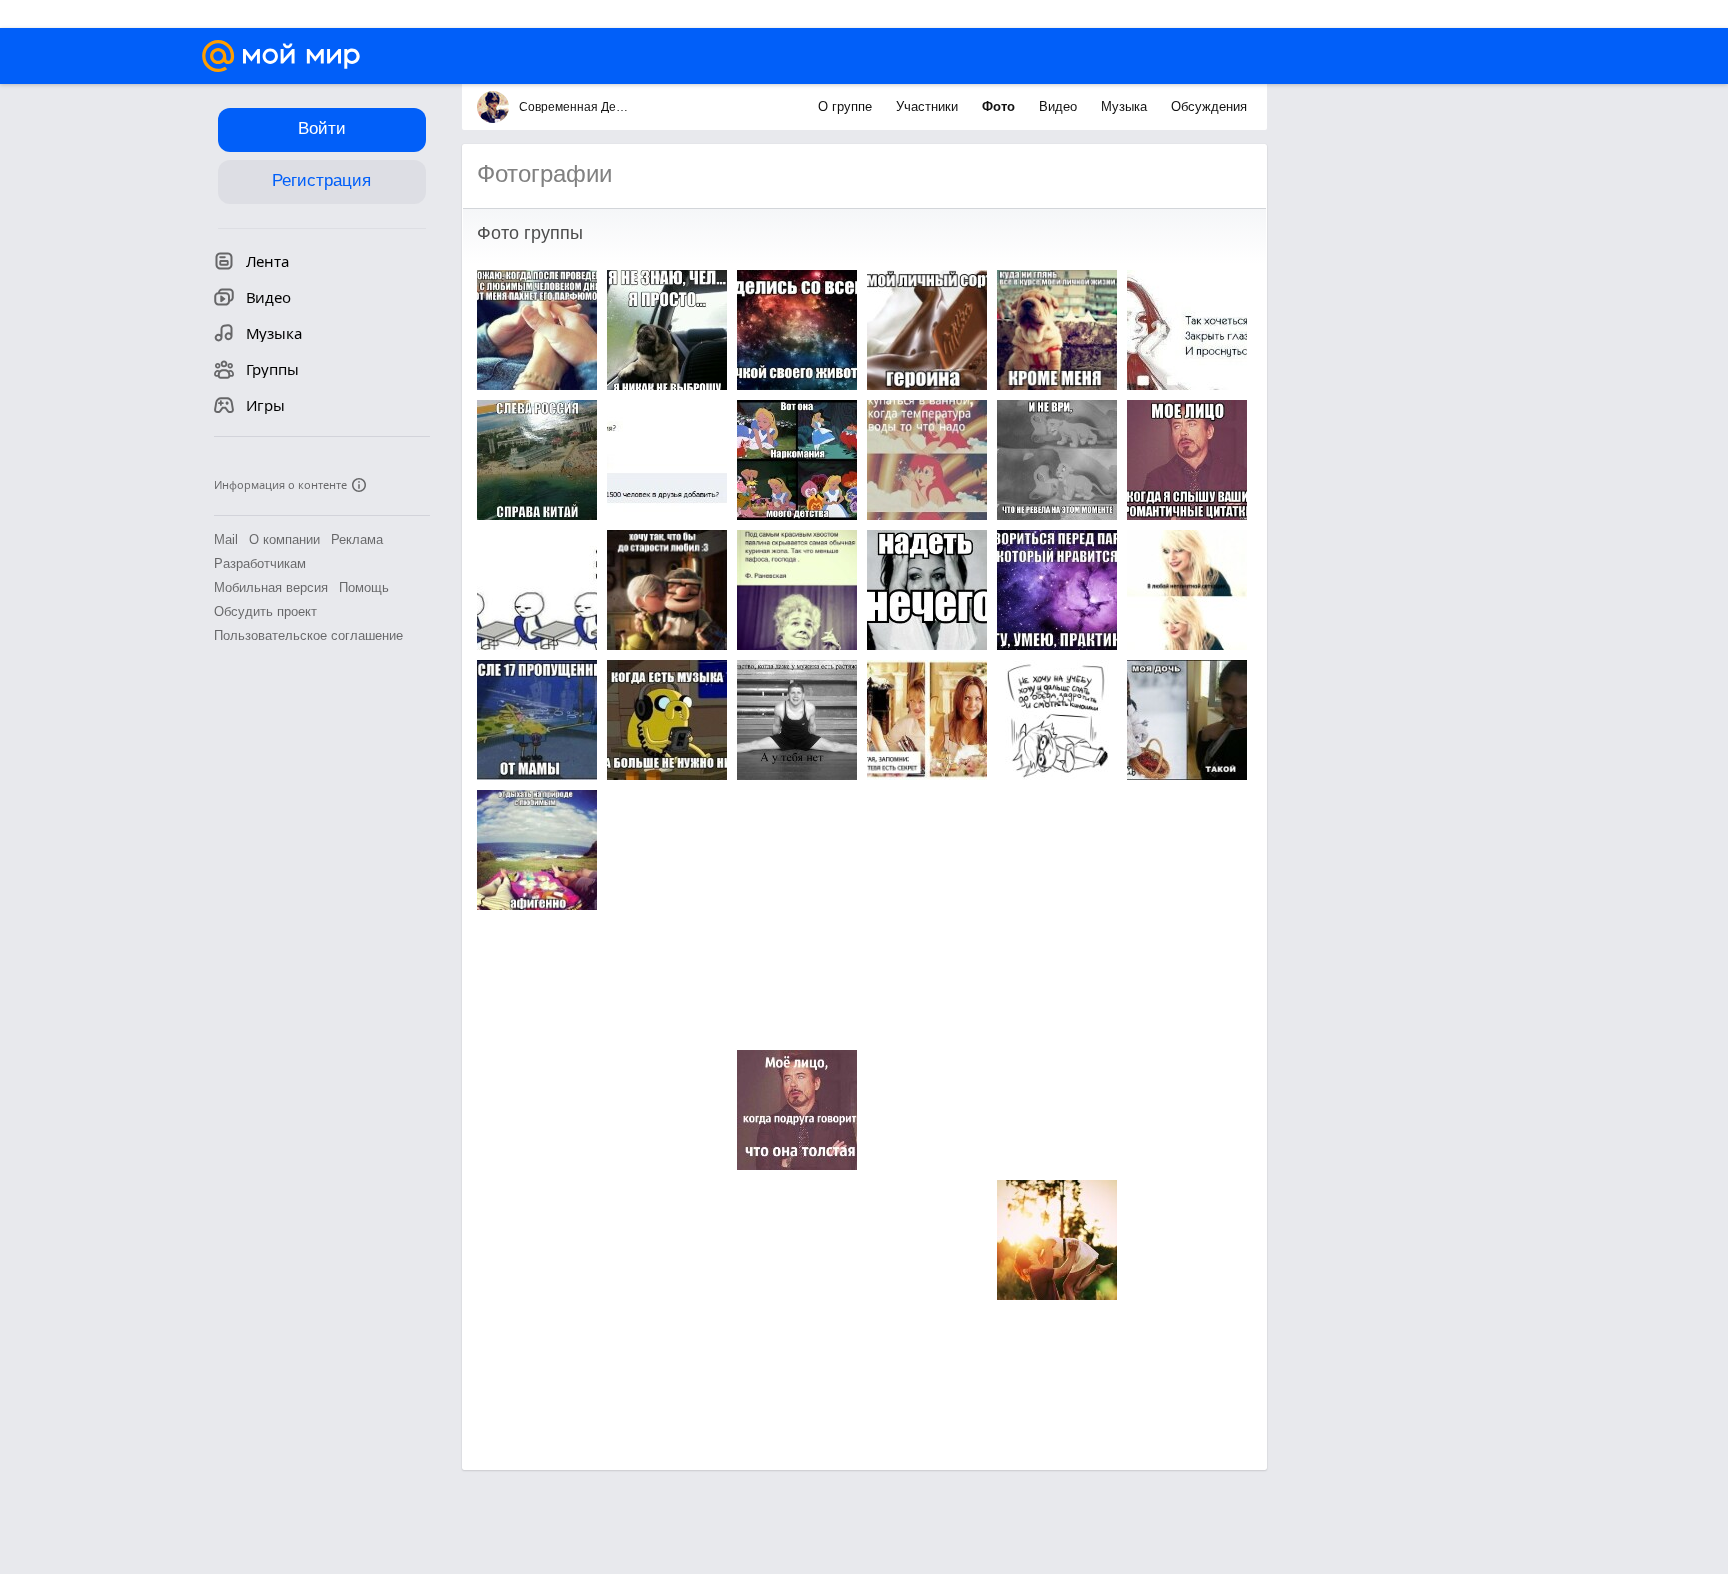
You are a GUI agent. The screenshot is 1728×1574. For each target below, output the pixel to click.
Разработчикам (260, 563)
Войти (322, 128)
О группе (847, 106)
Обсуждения (1209, 106)
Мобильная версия (271, 587)
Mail (226, 539)
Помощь (364, 587)
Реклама (357, 539)
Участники (929, 106)
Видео (1060, 106)
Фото (1000, 106)
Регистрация (321, 180)
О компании (284, 539)
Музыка (1126, 106)
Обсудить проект (265, 611)
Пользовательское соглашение (308, 635)
